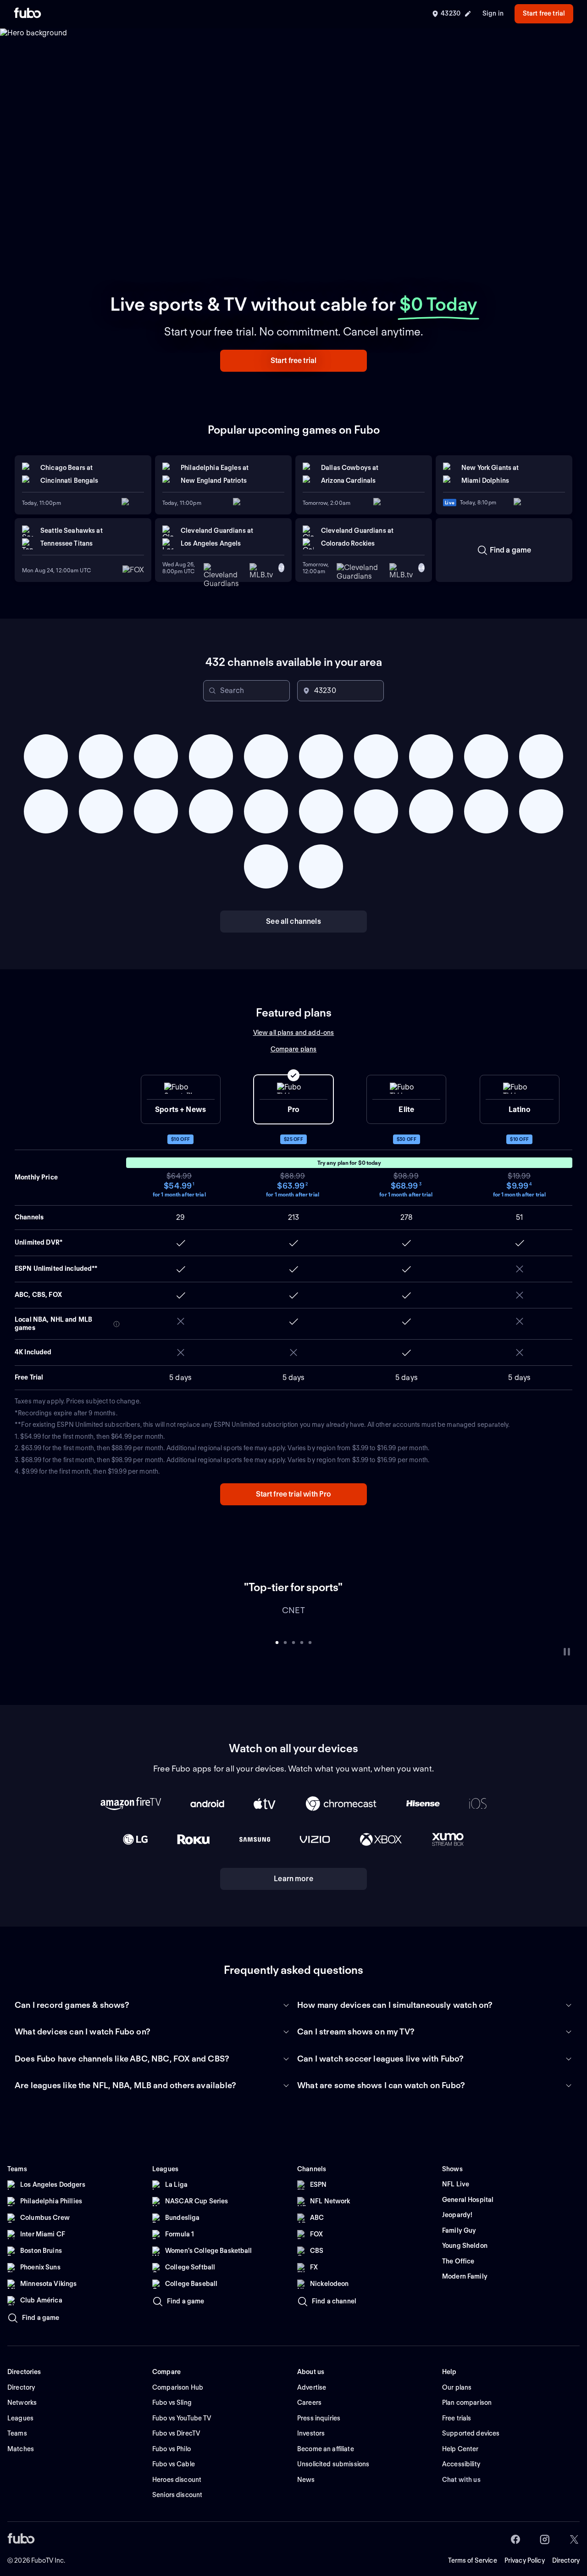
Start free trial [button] (544, 13)
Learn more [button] (293, 1892)
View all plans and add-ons (294, 1033)
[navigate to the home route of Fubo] (28, 14)
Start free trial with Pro (294, 1494)
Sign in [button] (493, 13)
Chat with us (461, 2493)
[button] (293, 361)
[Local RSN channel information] (116, 1324)
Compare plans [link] (294, 1049)
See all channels (293, 921)
